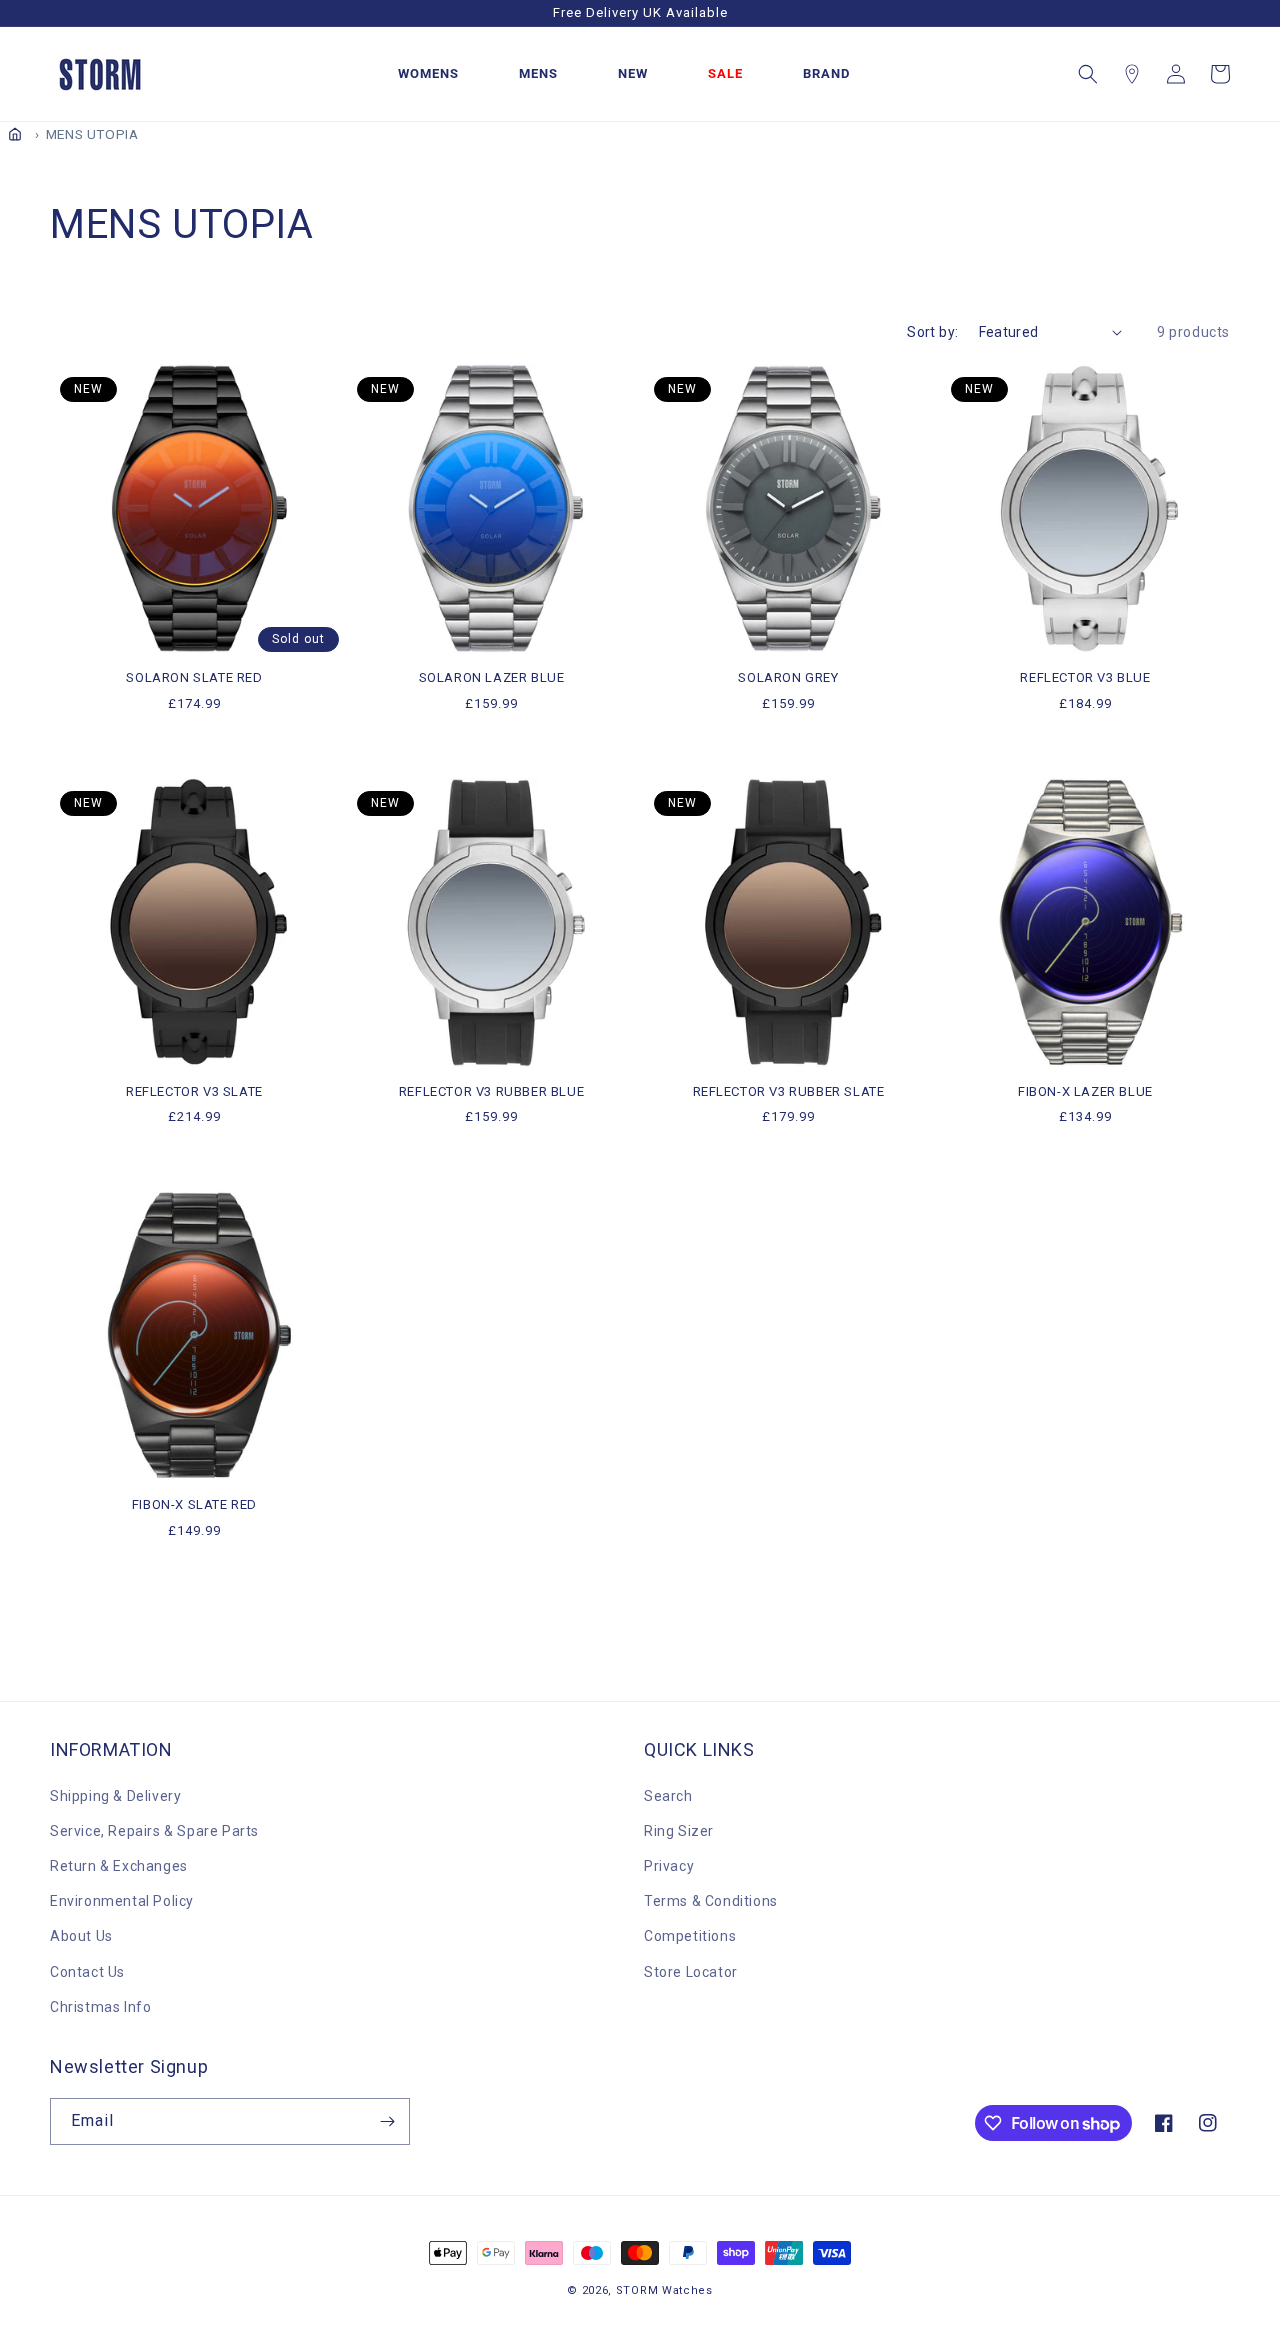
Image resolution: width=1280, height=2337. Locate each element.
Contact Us (87, 1972)
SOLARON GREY (788, 677)
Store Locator (691, 1972)
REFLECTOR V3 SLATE (194, 1091)
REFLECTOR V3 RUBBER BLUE (491, 1091)
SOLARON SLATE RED (194, 677)
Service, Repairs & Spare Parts (154, 1831)
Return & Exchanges (119, 1866)
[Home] (15, 134)
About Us (81, 1936)
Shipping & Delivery (115, 1796)
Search (668, 1796)
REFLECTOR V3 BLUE (1085, 677)
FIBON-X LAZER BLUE (1085, 1091)
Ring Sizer (679, 1831)
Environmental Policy (122, 1901)
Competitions (690, 1936)
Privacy (669, 1866)
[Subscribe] (387, 2121)
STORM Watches (664, 2290)
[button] (1088, 74)
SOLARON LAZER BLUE (492, 677)
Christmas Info (100, 2007)
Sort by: (932, 332)
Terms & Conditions (711, 1901)
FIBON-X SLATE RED (194, 1504)
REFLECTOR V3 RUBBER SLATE (789, 1091)
